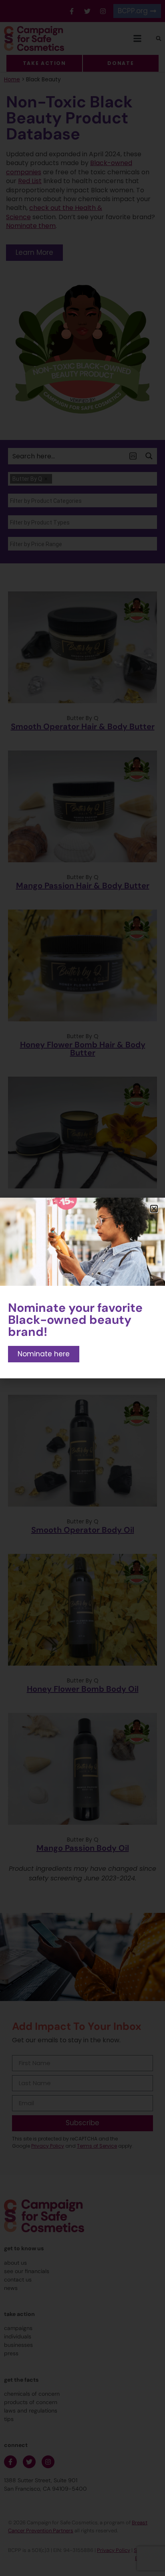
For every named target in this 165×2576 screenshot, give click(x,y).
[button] (154, 1209)
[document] (82, 1288)
